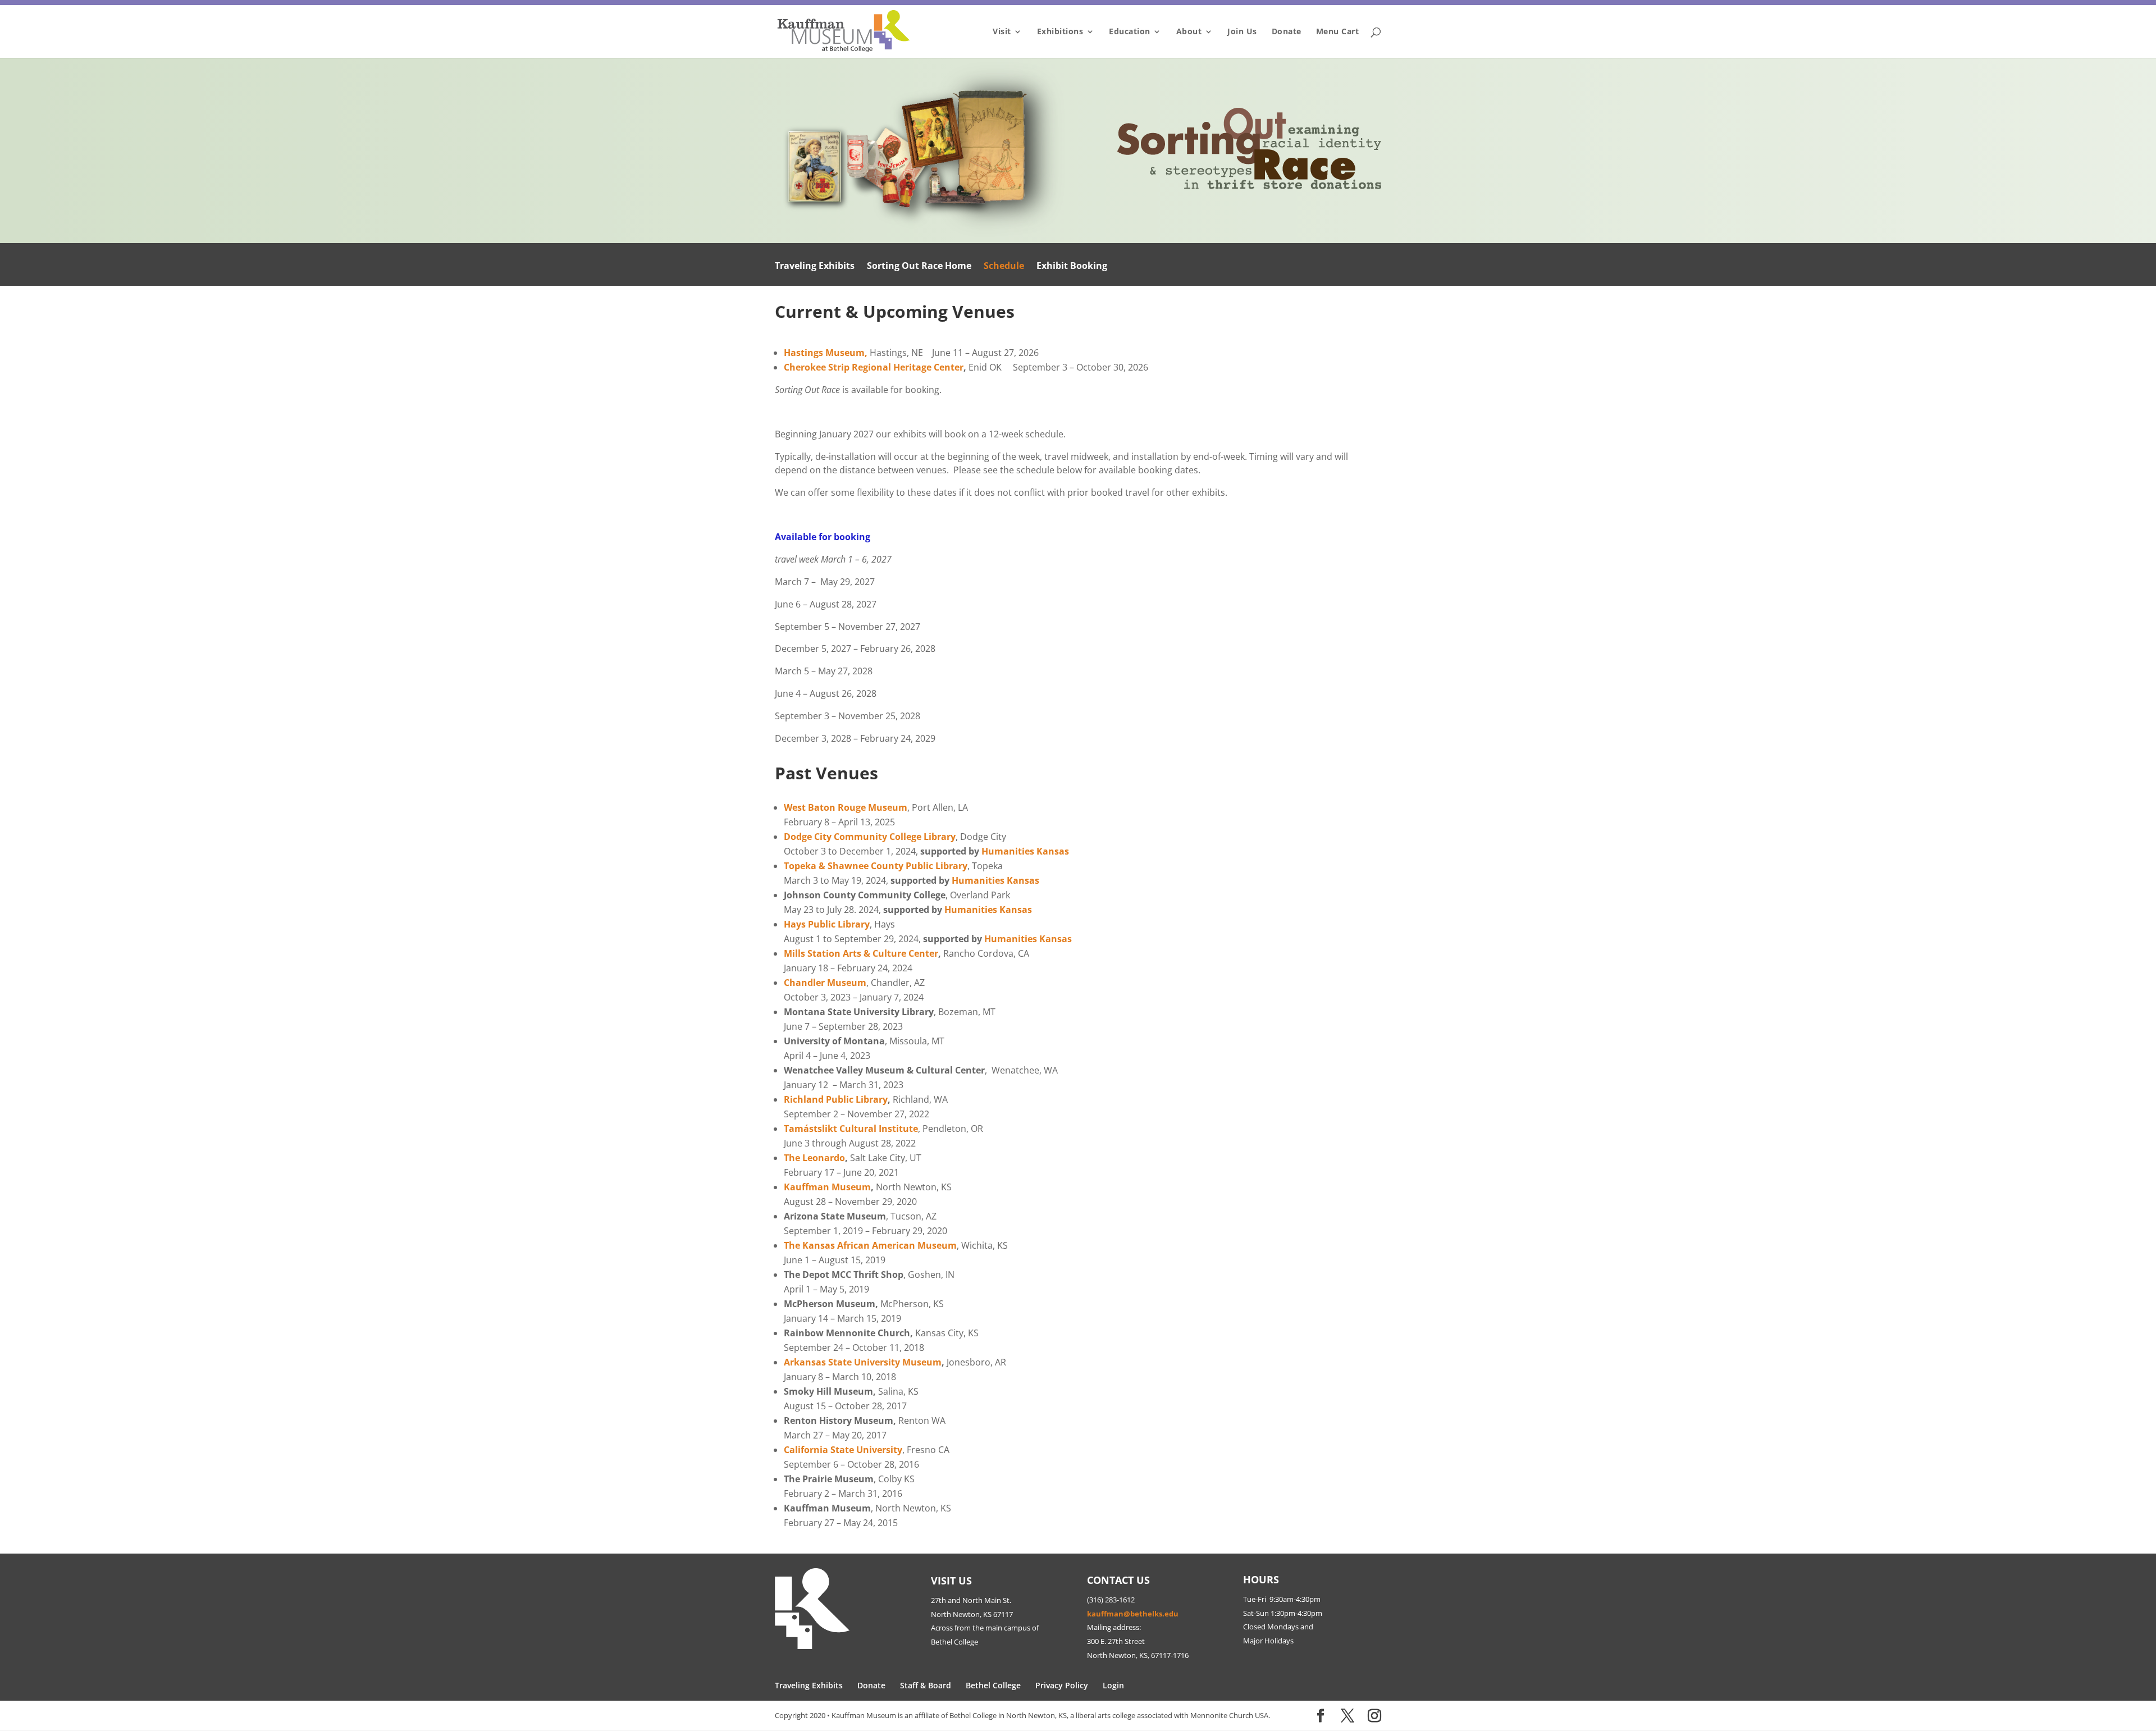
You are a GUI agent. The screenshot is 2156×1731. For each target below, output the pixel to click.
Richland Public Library (836, 1099)
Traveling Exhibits (815, 267)
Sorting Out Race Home (919, 267)
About (1189, 32)
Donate (1287, 32)
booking (852, 537)
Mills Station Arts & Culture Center (861, 953)
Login (1113, 1685)
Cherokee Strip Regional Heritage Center (874, 367)
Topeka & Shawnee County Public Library (876, 866)
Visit (1002, 32)
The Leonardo (814, 1158)
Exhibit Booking (1072, 267)
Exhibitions (1060, 32)
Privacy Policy (1062, 1685)
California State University (843, 1450)
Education (1130, 32)
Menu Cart (1338, 32)
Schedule (1004, 267)
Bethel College (993, 1685)
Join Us (1242, 32)
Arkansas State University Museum (863, 1362)
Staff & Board (926, 1685)
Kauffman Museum (827, 1187)
